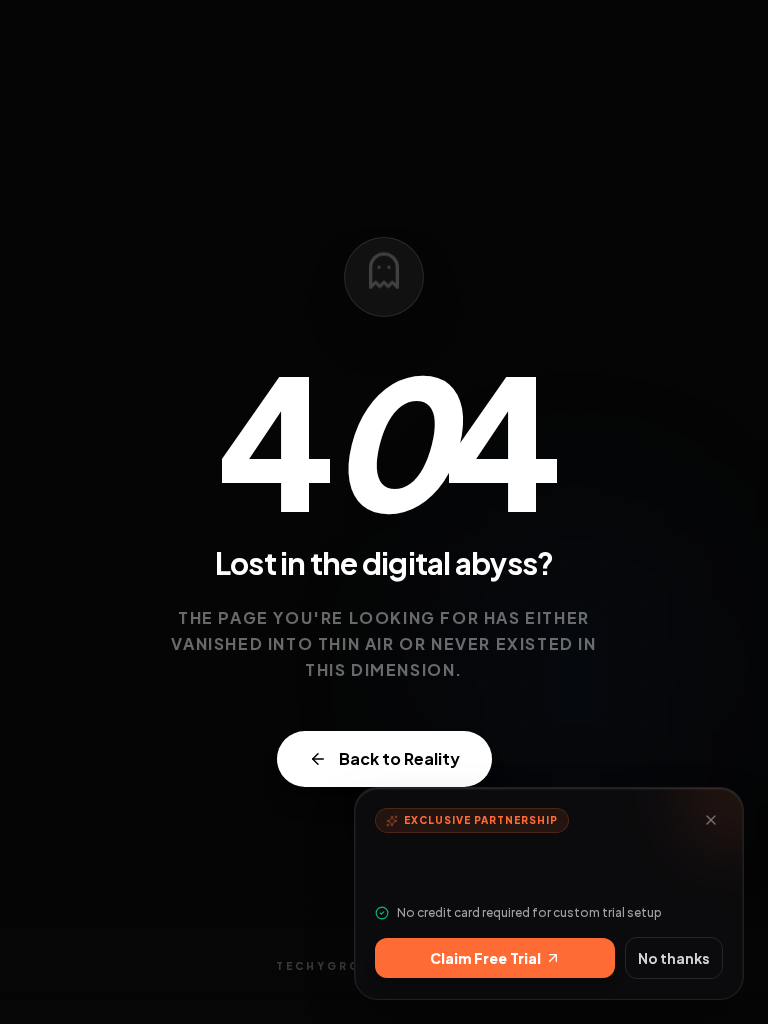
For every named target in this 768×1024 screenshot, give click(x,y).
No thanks (674, 958)
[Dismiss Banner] (711, 820)
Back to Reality (399, 758)
